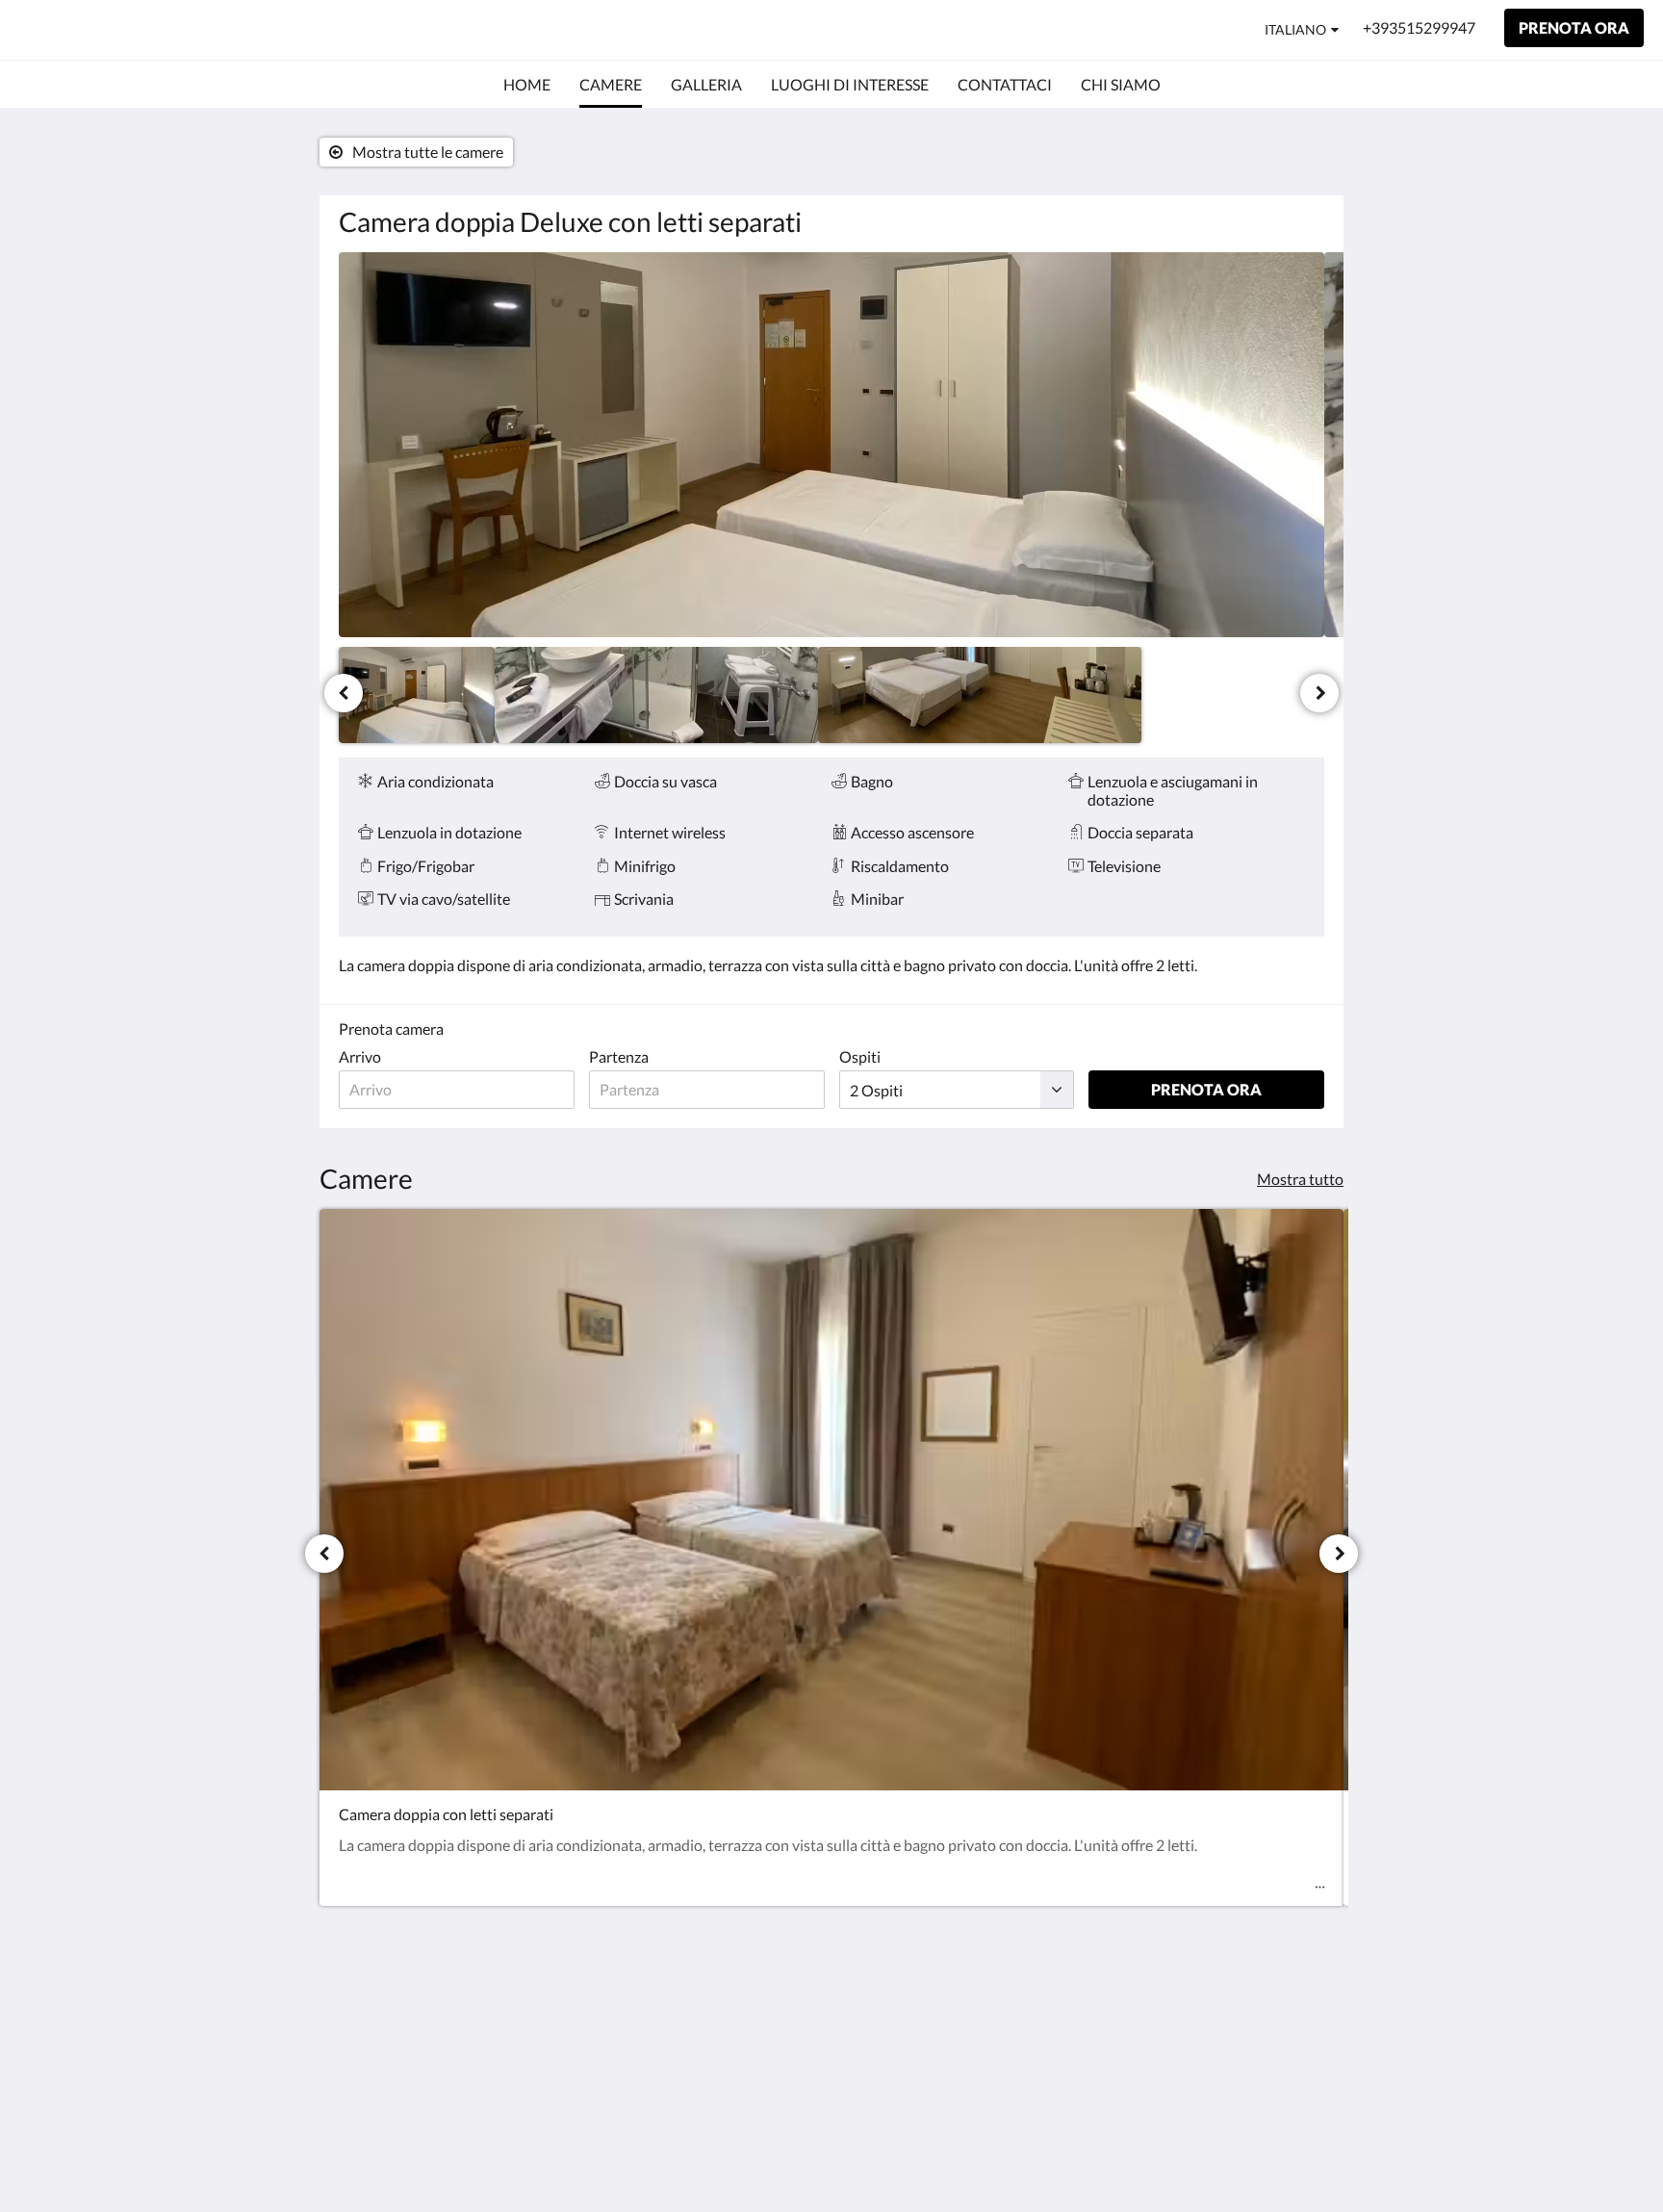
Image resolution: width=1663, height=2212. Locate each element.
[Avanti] (1319, 693)
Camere (1035, 2042)
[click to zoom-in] (831, 445)
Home (1029, 2009)
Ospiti (860, 1056)
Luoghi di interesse (1071, 2058)
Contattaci (1044, 2075)
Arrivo (360, 1056)
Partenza (619, 1056)
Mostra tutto (1300, 1179)
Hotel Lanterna (117, 29)
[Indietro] (344, 693)
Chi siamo (1041, 2091)
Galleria (1035, 2026)
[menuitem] (527, 85)
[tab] (1083, 1978)
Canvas (1300, 2156)
